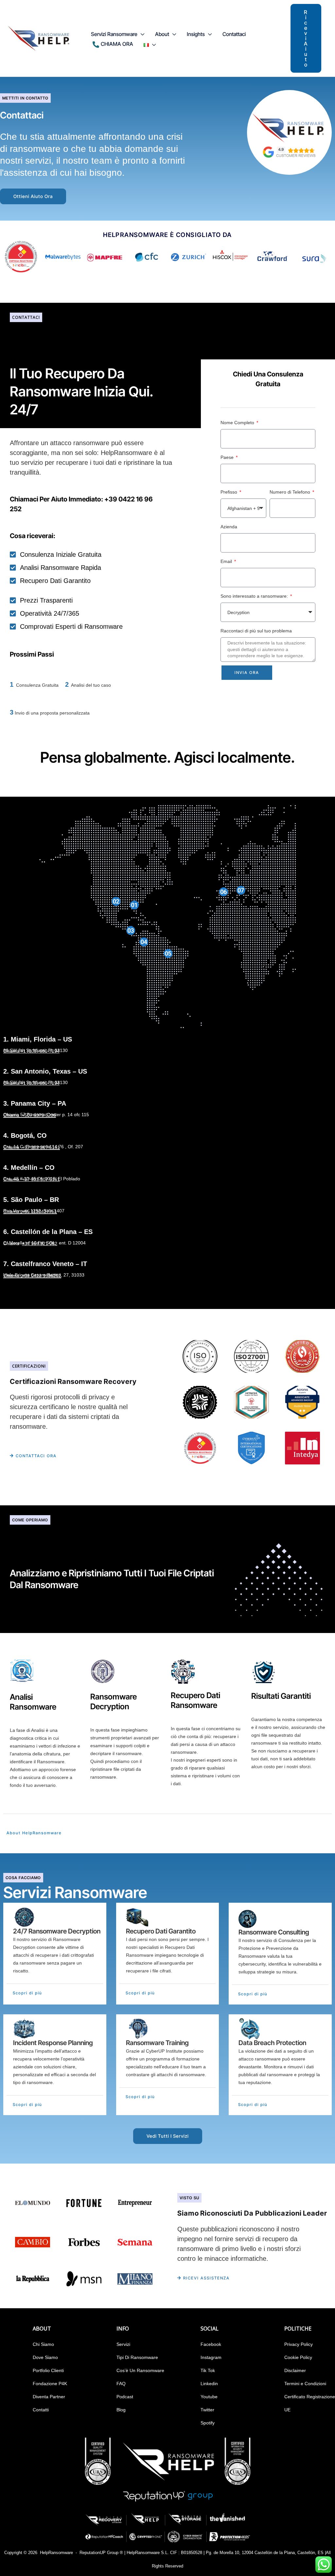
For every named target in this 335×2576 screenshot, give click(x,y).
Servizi (123, 2344)
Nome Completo (238, 423)
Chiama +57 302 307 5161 (32, 1179)
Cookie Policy (298, 2357)
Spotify (208, 2423)
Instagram (211, 2357)
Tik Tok (208, 2370)
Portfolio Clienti (48, 2370)
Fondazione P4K (50, 2384)
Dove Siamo (45, 2357)
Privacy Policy (299, 2344)
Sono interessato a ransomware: (255, 596)
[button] (141, 34)
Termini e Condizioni (305, 2384)
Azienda (229, 527)
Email (227, 561)
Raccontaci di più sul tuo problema (256, 631)
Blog (121, 2410)
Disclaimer (295, 2370)
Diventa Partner (49, 2397)
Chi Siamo (43, 2344)
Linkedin (209, 2384)
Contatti (41, 2410)
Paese (228, 457)
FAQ (121, 2384)
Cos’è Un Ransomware (140, 2370)
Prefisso (229, 492)
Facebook (211, 2344)
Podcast (125, 2397)
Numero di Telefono (291, 492)
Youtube (209, 2397)
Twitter (207, 2410)
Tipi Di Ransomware (137, 2357)
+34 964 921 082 (40, 1243)
